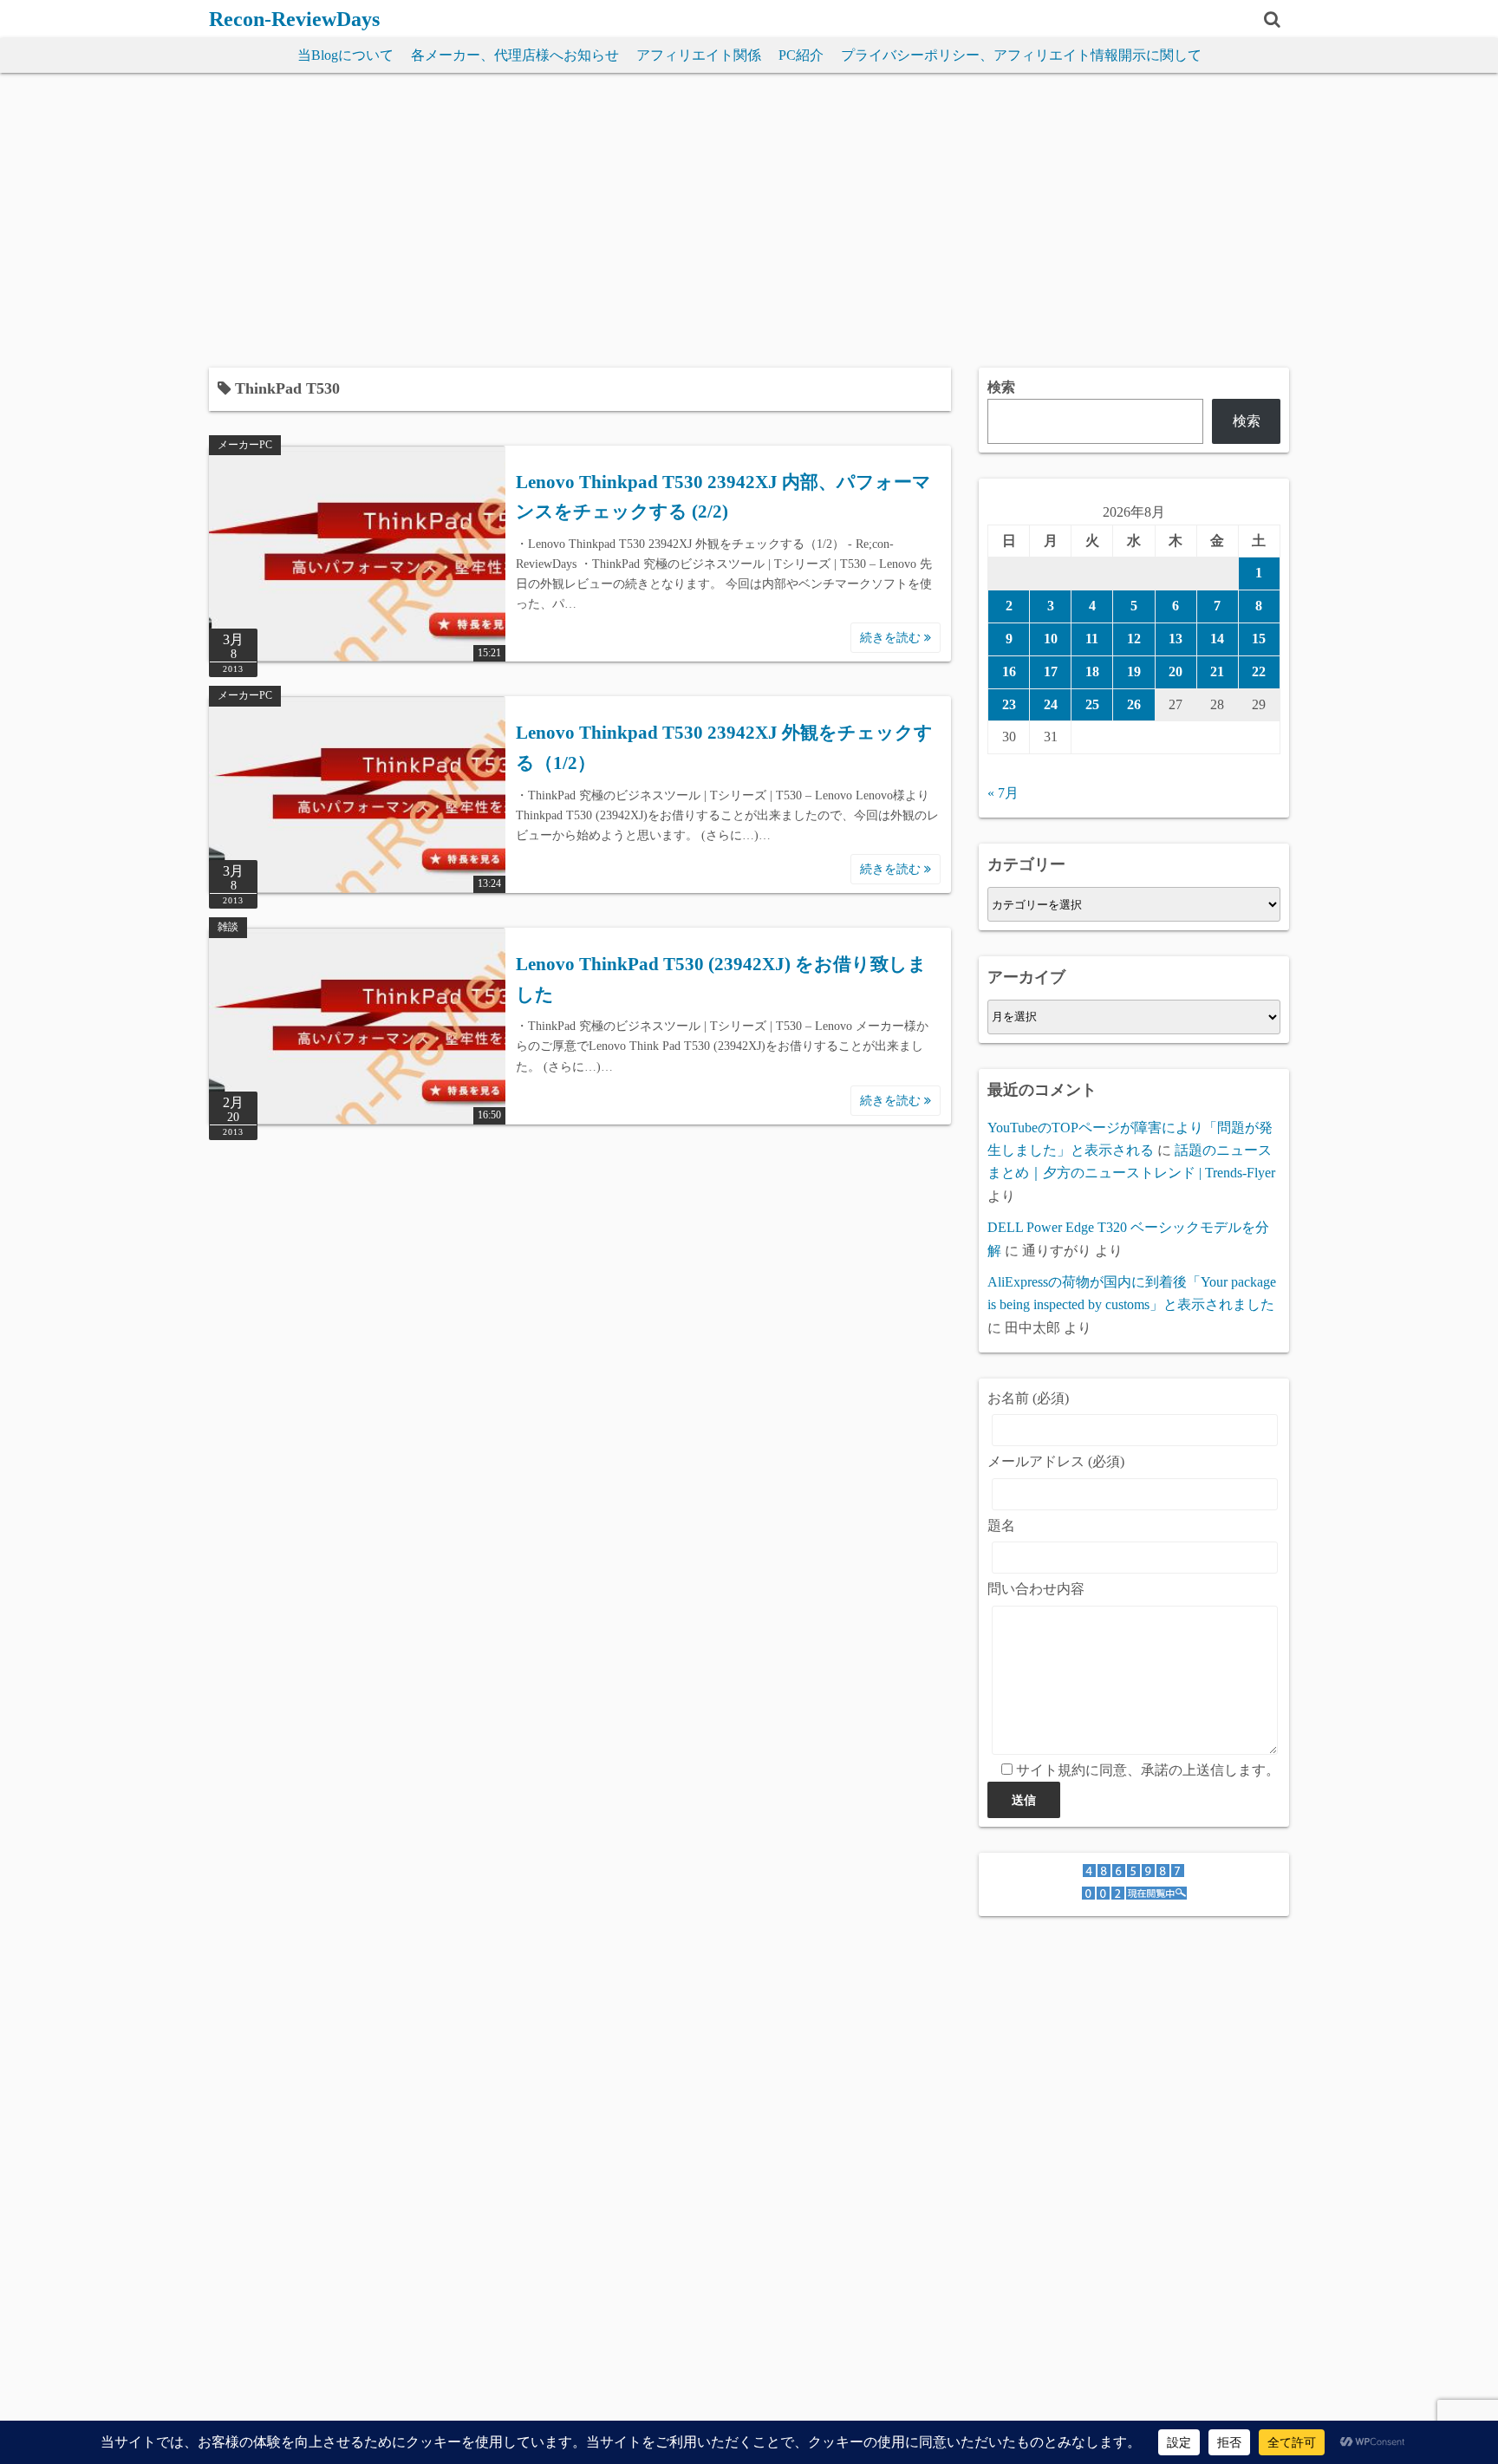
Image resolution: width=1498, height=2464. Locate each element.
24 (1051, 704)
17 (1051, 671)
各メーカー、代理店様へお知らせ (515, 55)
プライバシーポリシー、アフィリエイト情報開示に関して (1021, 55)
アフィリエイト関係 (699, 55)
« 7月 (1003, 793)
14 (1217, 639)
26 (1134, 704)
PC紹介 (801, 55)
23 (1009, 704)
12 (1134, 639)
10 (1051, 639)
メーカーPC (245, 445)
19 (1134, 671)
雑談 (228, 927)
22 (1259, 671)
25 (1092, 704)
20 (1176, 671)
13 (1176, 639)
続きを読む (892, 638)
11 (1092, 639)
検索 (1001, 387)
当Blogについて (345, 55)
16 (1009, 671)
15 (1259, 639)
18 (1092, 671)
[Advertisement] (749, 220)
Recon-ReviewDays (294, 19)
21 (1217, 671)
